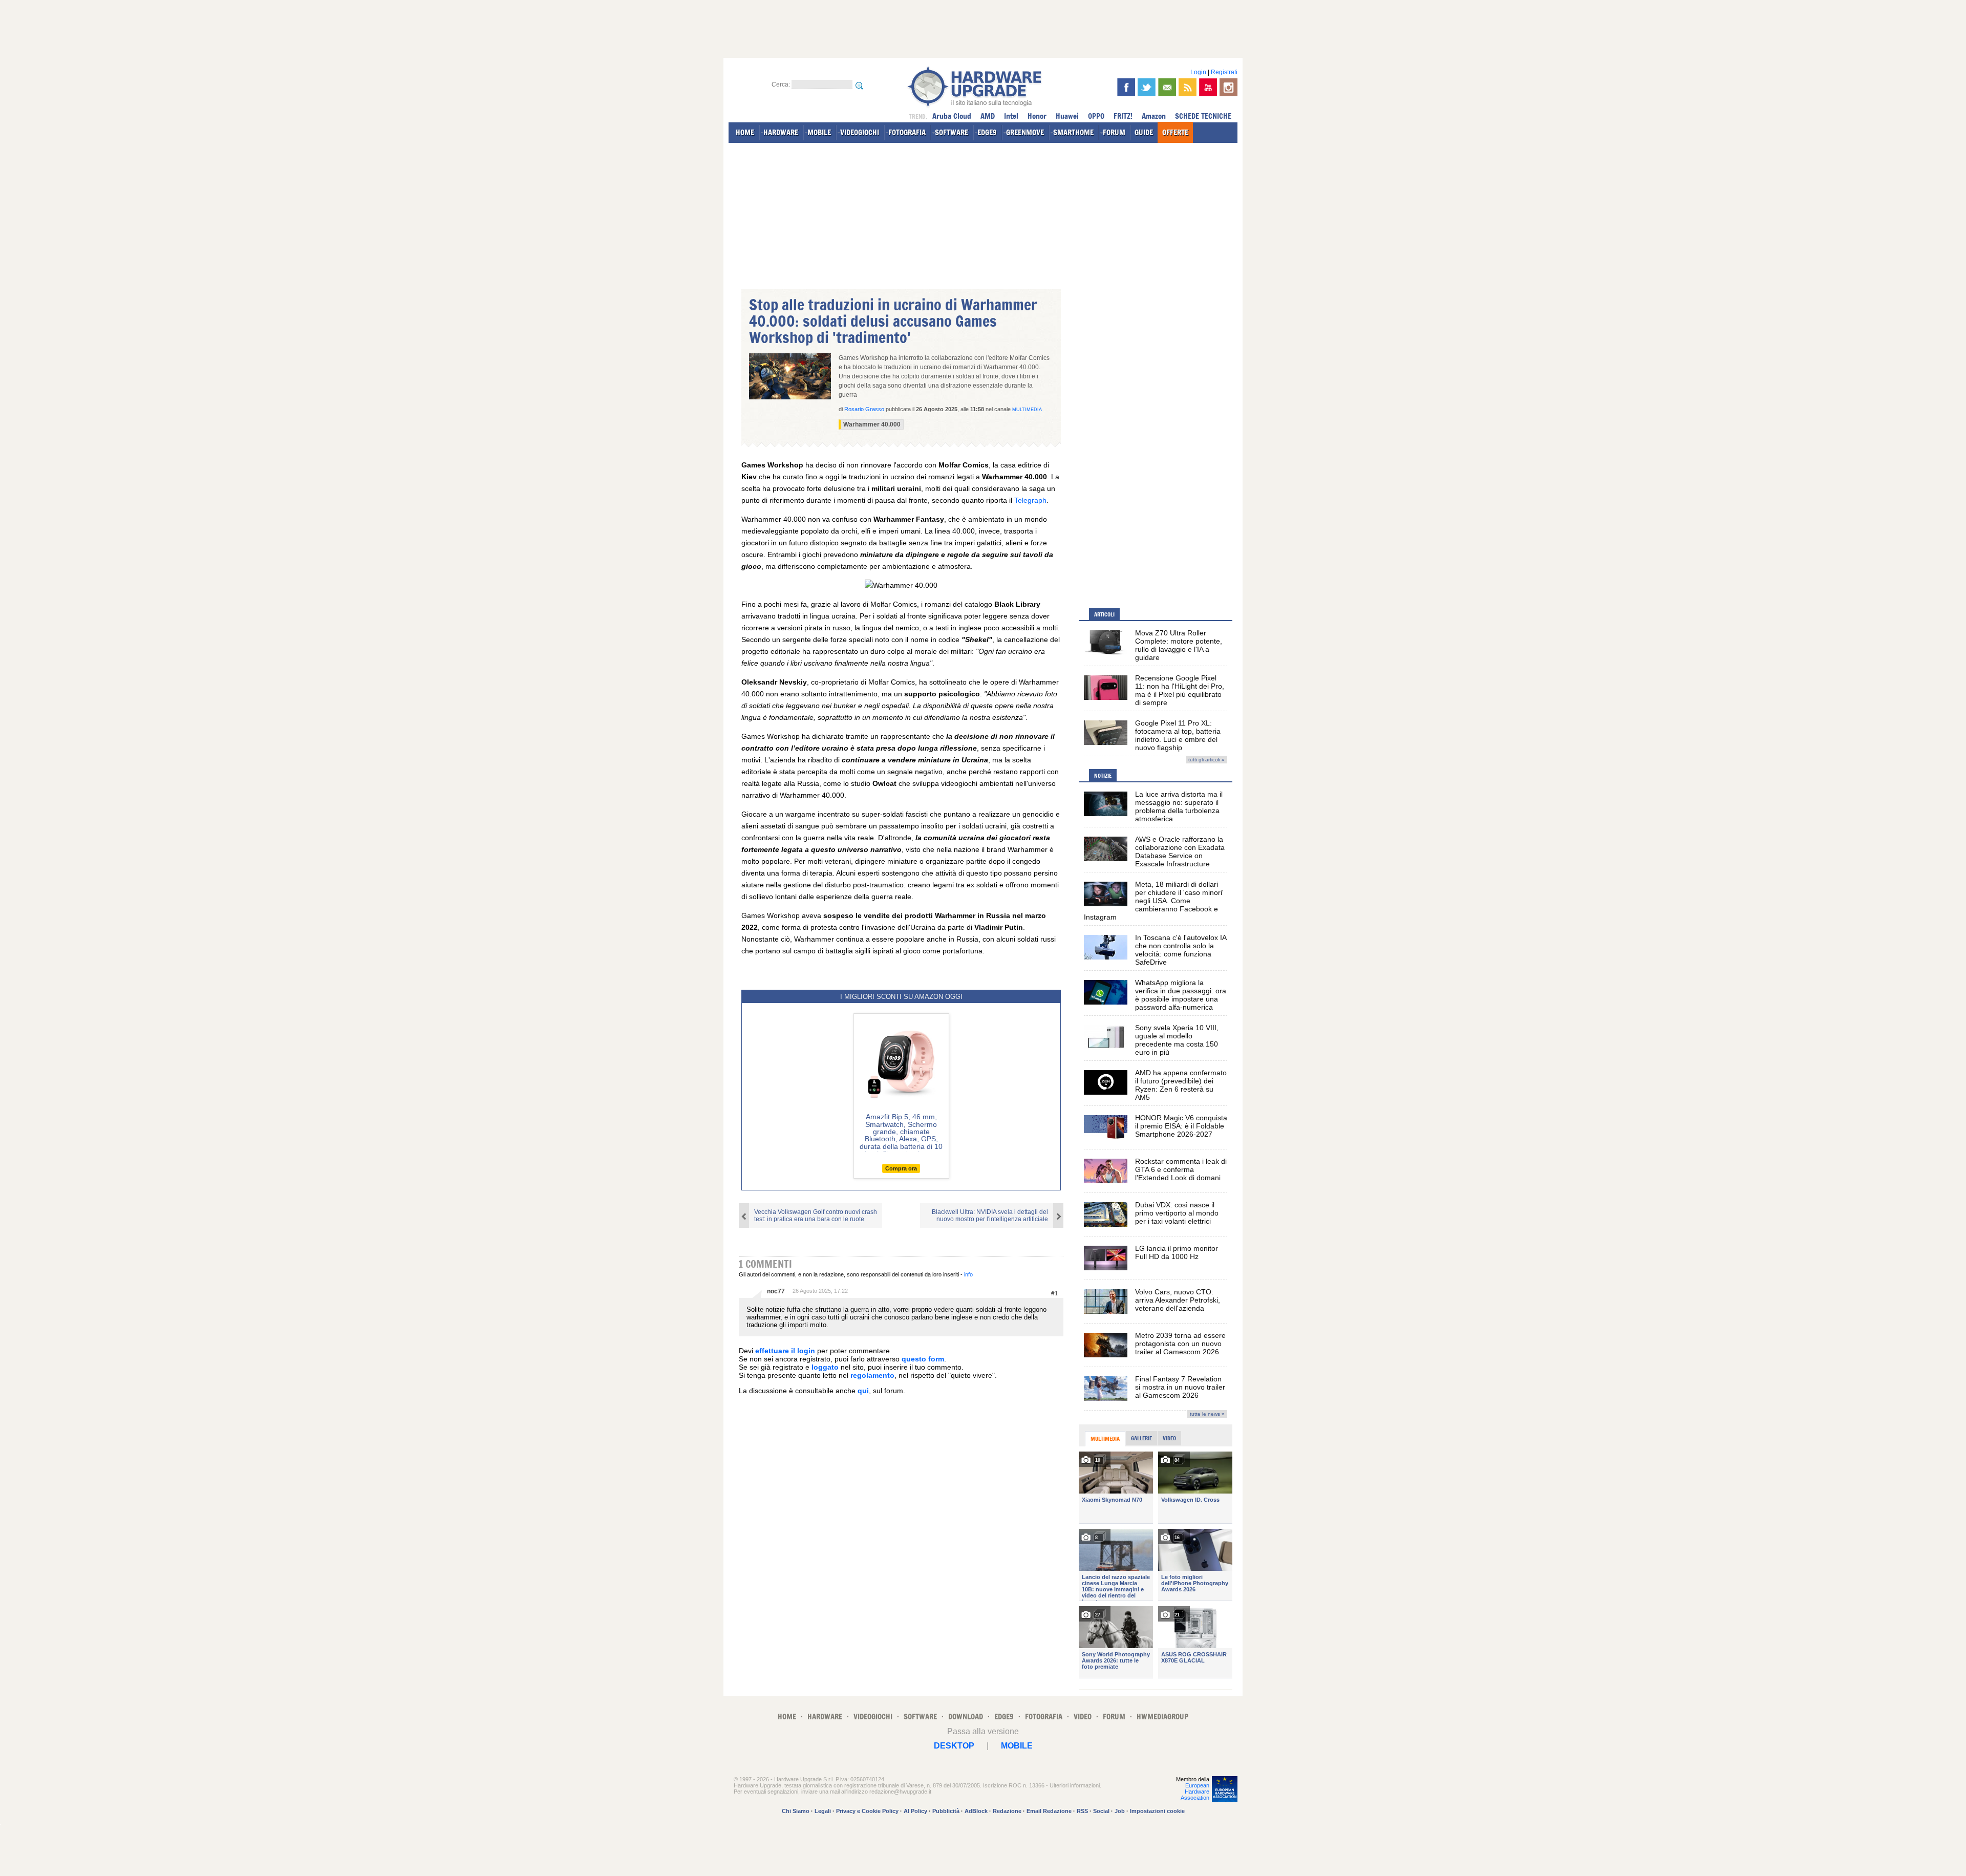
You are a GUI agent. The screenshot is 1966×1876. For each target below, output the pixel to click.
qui (863, 1391)
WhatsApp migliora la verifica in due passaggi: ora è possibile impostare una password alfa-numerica (1181, 995)
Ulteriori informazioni (1075, 1785)
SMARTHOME (1073, 132)
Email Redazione (1049, 1811)
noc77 (776, 1291)
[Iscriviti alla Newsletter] (1167, 87)
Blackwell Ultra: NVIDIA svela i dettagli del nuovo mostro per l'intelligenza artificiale (990, 1216)
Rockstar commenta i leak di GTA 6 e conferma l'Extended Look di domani (1181, 1169)
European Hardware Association (1195, 1792)
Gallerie (1141, 1438)
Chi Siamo (796, 1811)
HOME (745, 132)
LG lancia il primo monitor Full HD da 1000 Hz (1177, 1252)
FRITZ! (1123, 116)
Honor (1037, 116)
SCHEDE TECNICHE (1203, 116)
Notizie (1103, 776)
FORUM (1114, 132)
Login (1198, 72)
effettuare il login (785, 1351)
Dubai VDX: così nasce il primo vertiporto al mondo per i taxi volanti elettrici (1177, 1213)
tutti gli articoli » (1206, 760)
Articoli (1104, 614)
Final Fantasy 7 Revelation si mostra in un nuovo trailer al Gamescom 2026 (1180, 1387)
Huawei (1067, 116)
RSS (1082, 1811)
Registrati (1224, 72)
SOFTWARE (952, 132)
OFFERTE (1175, 132)
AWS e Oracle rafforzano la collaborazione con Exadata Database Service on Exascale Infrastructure (1180, 851)
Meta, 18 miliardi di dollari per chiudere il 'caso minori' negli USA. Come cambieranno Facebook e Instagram (1154, 901)
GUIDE (1144, 132)
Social (1101, 1811)
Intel (1011, 116)
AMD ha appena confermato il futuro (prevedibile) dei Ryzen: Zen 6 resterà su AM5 (1181, 1085)
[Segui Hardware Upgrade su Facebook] (1126, 87)
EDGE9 (987, 132)
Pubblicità (946, 1811)
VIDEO (1083, 1717)
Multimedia (1027, 410)
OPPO (1096, 116)
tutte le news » (1207, 1414)
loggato (825, 1367)
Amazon (1154, 116)
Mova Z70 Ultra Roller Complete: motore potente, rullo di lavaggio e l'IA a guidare (1179, 645)
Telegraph (1030, 500)
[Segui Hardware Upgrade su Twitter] (1147, 87)
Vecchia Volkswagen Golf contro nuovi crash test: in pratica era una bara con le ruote (816, 1216)
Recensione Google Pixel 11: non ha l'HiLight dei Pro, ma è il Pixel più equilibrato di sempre (1180, 690)
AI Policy (915, 1811)
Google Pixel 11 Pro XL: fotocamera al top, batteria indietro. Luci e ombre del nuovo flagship (1178, 735)
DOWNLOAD (966, 1717)
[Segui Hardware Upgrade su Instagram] (1228, 87)
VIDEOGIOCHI (860, 132)
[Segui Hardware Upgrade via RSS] (1188, 87)
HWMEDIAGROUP (1162, 1717)
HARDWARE (781, 132)
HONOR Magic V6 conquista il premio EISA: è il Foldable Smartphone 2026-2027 (1181, 1126)
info (968, 1274)
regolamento (872, 1375)
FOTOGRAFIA (907, 132)
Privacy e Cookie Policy (867, 1811)
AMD (988, 116)
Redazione (1007, 1811)
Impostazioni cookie (1157, 1811)
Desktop (954, 1746)
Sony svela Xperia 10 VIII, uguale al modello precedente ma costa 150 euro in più (1177, 1040)
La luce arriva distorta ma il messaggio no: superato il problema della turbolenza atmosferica (1179, 806)
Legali (823, 1811)
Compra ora (901, 1168)
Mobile (1017, 1746)
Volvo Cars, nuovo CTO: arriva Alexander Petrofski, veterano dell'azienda (1178, 1300)
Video (1169, 1438)
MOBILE (819, 132)
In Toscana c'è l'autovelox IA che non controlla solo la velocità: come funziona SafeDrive (1181, 950)
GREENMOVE (1025, 132)
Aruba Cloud (952, 116)
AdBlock (976, 1811)
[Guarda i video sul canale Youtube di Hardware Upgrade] (1208, 87)
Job (1120, 1811)
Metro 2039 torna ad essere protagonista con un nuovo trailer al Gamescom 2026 (1180, 1344)
